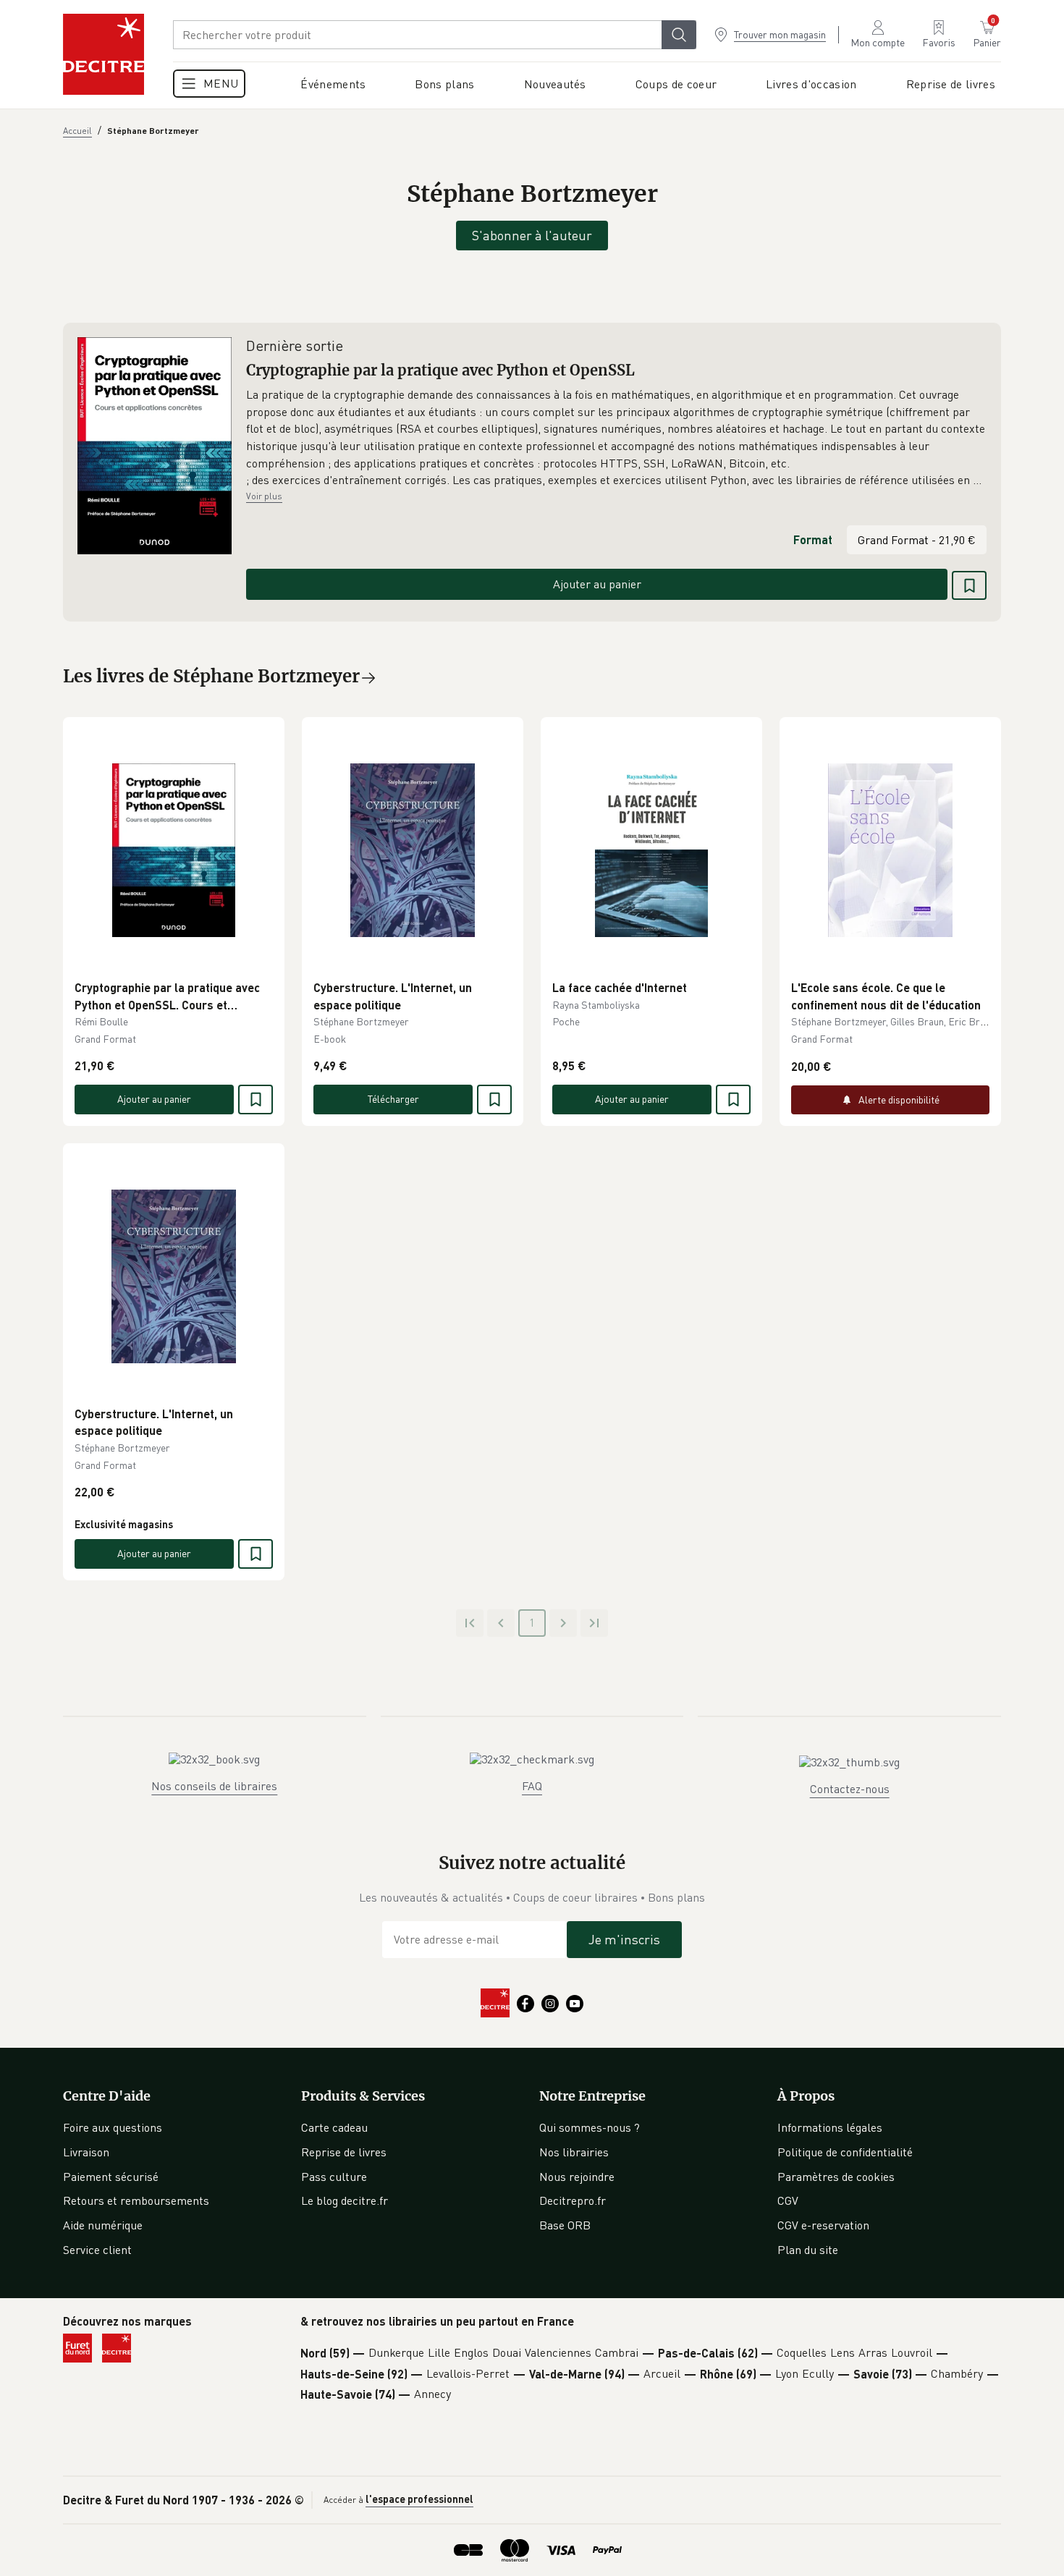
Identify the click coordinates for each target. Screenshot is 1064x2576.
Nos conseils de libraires (214, 1786)
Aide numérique (103, 2225)
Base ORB (565, 2225)
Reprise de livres (344, 2152)
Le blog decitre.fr (345, 2200)
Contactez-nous (850, 1789)
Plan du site (808, 2250)
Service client (97, 2250)
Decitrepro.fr (573, 2200)
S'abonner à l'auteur (532, 235)
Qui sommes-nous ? (590, 2127)
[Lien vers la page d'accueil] (104, 54)
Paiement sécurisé (111, 2177)
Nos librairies (574, 2152)
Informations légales (830, 2127)
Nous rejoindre (577, 2177)
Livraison (86, 2152)
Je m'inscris (624, 1939)
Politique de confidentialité (845, 2152)
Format (813, 539)
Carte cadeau (334, 2127)
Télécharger (393, 1099)
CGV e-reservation (823, 2225)
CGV (788, 2200)
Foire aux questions (113, 2127)
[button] (616, 438)
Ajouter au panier (597, 584)
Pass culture (334, 2177)
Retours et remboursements (136, 2200)
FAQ (532, 1786)
